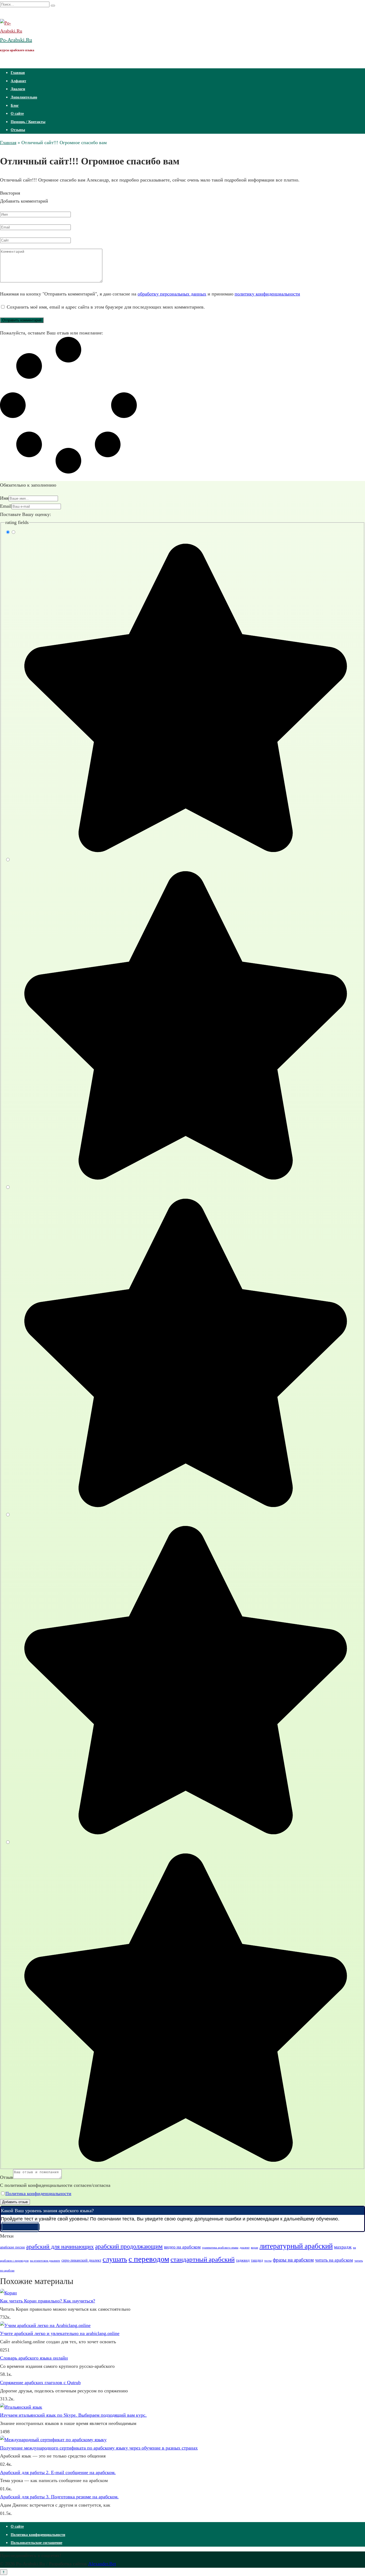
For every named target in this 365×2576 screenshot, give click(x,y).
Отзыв (7, 2177)
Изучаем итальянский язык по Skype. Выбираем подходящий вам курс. (73, 2415)
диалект (245, 2248)
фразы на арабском (293, 2260)
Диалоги (18, 89)
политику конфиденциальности (267, 294)
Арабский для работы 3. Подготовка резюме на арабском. (59, 2497)
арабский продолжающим (129, 2246)
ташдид (257, 2260)
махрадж (343, 2247)
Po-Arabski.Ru (16, 40)
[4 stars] (183, 1834)
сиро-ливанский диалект (81, 2260)
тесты (268, 2261)
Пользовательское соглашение (36, 2543)
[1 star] (183, 852)
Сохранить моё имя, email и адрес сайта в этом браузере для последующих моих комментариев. (106, 307)
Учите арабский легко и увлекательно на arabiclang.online (60, 2333)
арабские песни (12, 2247)
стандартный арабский (203, 2259)
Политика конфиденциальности (38, 2194)
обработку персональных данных (172, 294)
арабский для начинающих (60, 2246)
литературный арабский (296, 2246)
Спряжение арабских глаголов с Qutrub (40, 2382)
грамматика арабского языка (220, 2248)
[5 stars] (183, 2161)
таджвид (243, 2260)
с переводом (149, 2259)
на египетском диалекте (45, 2261)
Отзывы (18, 130)
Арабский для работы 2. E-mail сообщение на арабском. (58, 2472)
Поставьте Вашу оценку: (26, 514)
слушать (115, 2259)
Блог (15, 106)
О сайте (17, 114)
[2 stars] (183, 1179)
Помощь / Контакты (28, 122)
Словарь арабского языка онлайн (34, 2358)
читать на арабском (334, 2260)
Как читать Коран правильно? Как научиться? (48, 2301)
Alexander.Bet (102, 2564)
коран (255, 2248)
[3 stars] (183, 1506)
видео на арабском (182, 2247)
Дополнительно (24, 97)
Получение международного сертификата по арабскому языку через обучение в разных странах (99, 2448)
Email (6, 506)
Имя (4, 498)
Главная (18, 73)
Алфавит (18, 81)
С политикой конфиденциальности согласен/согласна (55, 2185)
